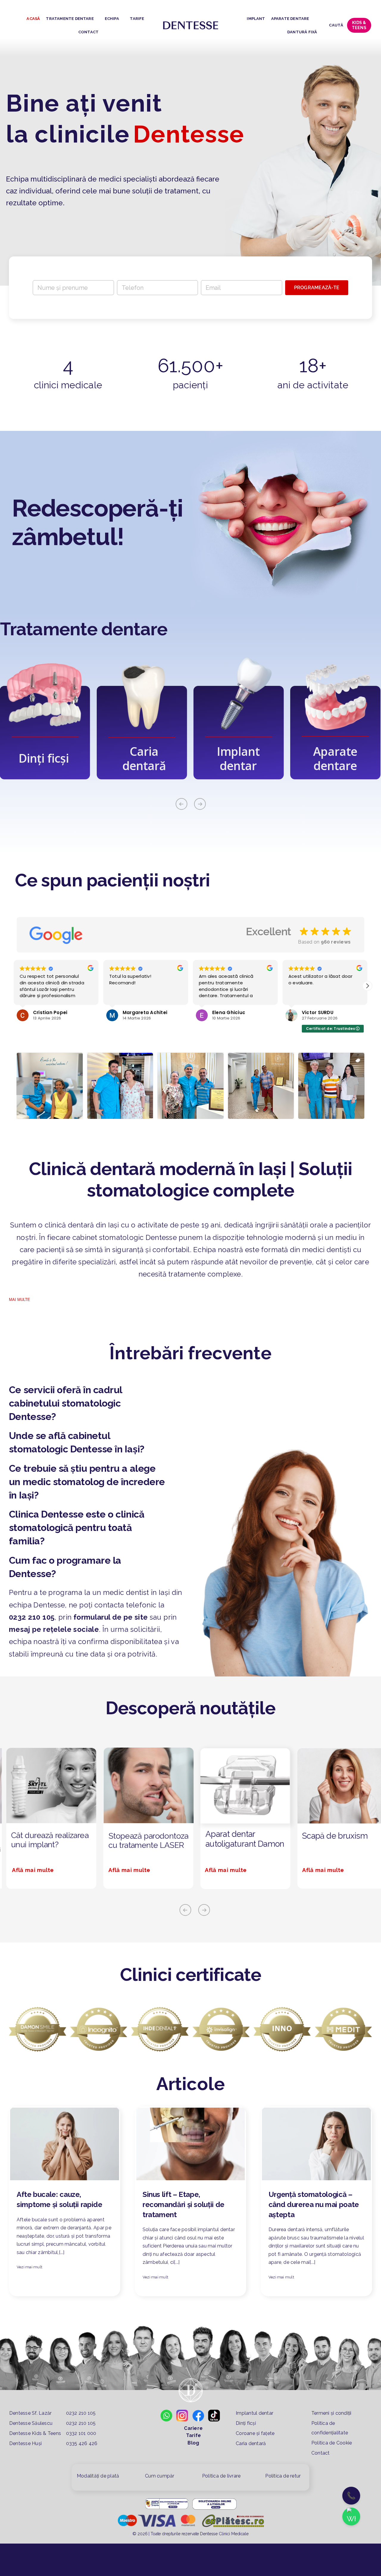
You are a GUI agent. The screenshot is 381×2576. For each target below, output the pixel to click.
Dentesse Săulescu (31, 2423)
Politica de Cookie (332, 2443)
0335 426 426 (81, 2443)
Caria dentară (251, 2443)
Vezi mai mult (29, 2267)
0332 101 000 (81, 2433)
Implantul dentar (254, 2413)
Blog (193, 2443)
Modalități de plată (98, 2476)
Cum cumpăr (160, 2476)
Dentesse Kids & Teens (36, 2433)
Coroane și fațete (255, 2433)
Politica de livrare (221, 2476)
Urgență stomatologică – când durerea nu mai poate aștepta (314, 2204)
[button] (14, 986)
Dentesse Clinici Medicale (224, 2534)
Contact (321, 2453)
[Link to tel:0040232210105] (171, 1605)
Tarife (193, 2435)
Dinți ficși (246, 2423)
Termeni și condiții (331, 2413)
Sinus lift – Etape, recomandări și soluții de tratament (184, 2204)
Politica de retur (283, 2476)
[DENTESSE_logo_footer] (191, 23)
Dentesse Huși (25, 2443)
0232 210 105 (32, 1617)
